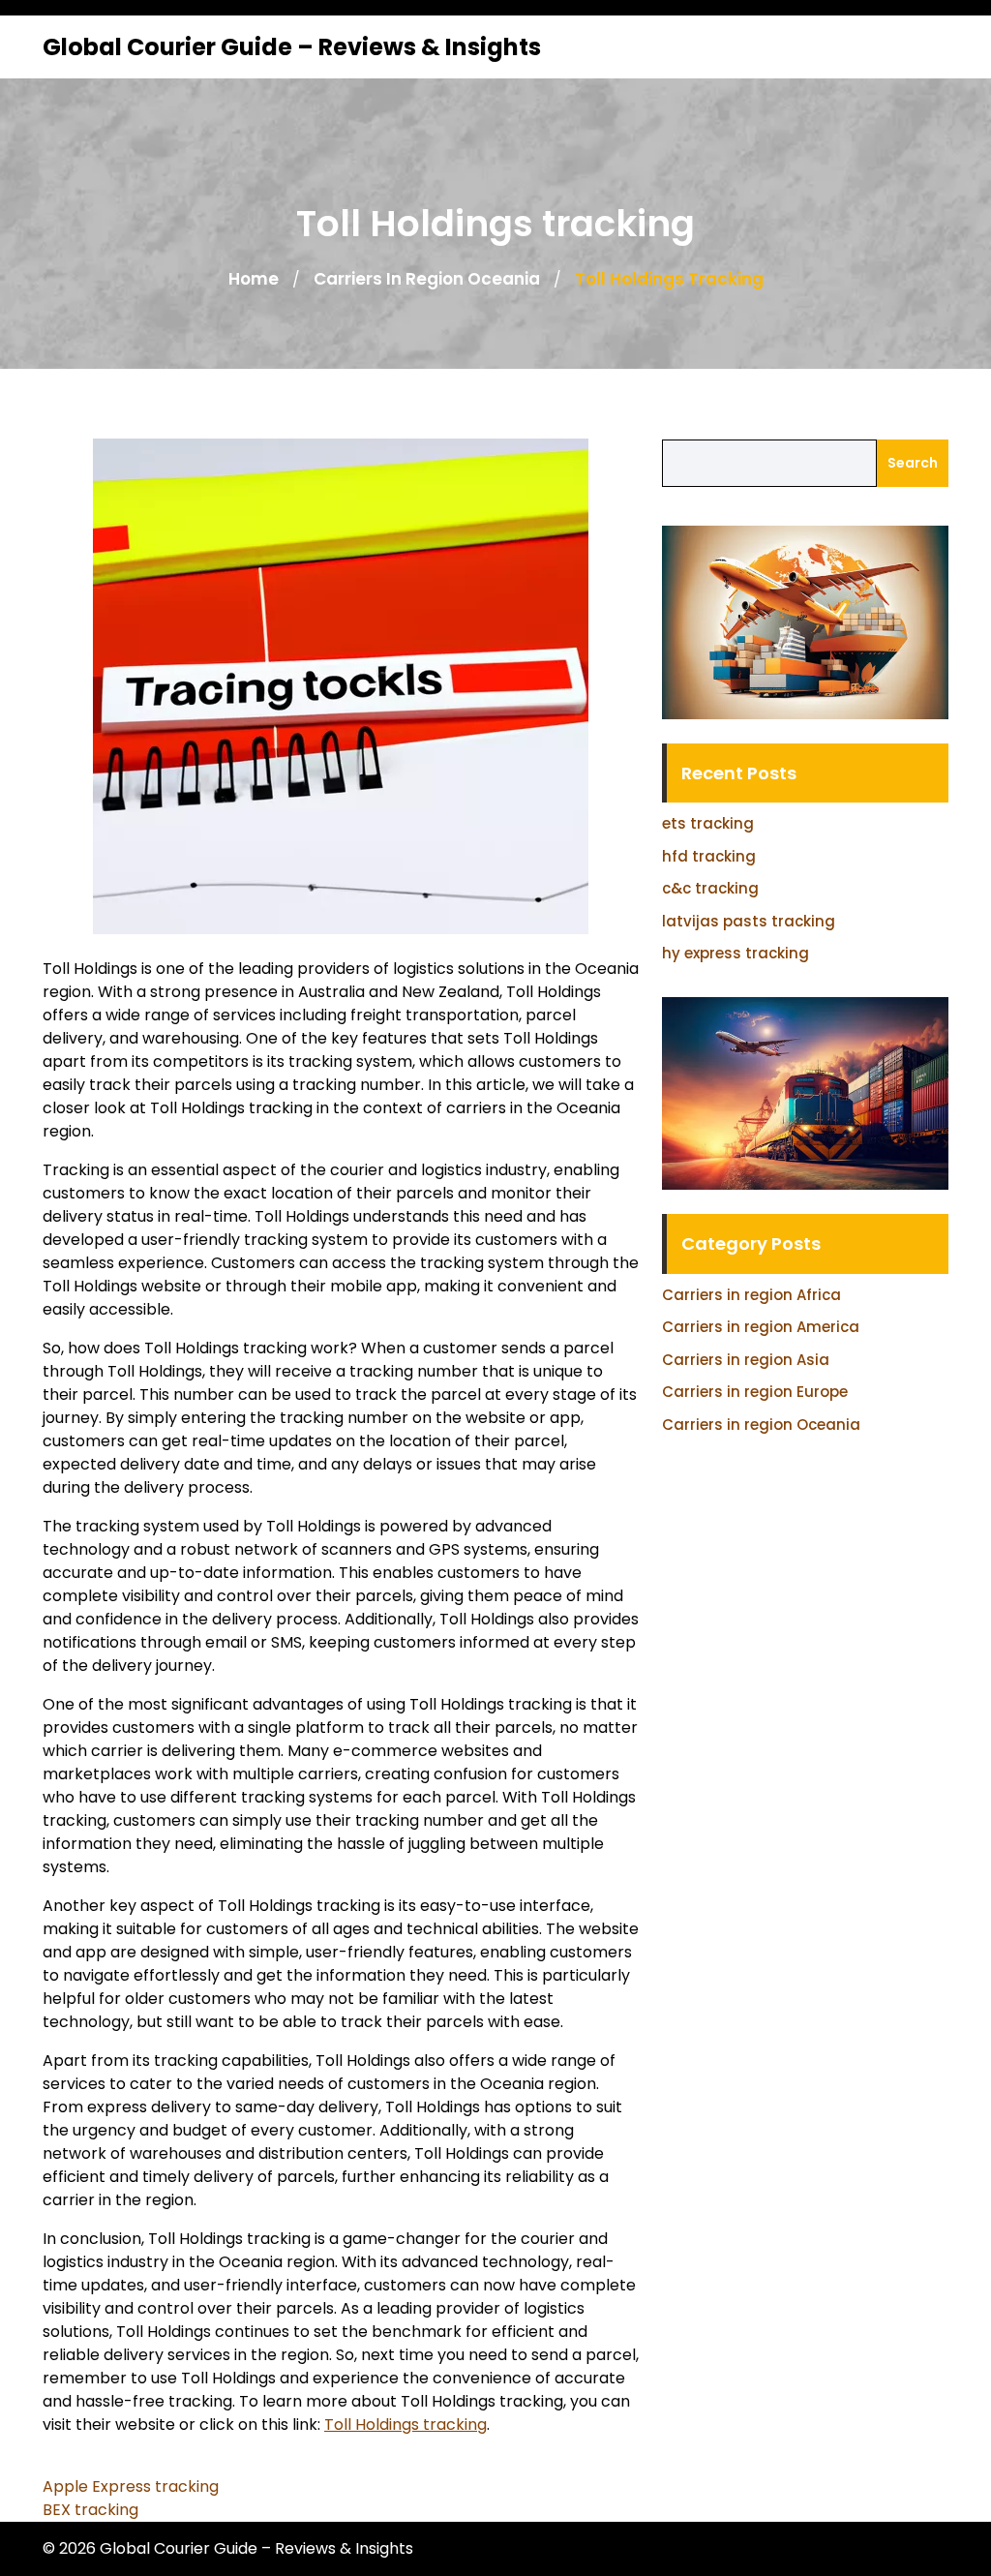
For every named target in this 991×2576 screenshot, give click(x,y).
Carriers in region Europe (755, 1392)
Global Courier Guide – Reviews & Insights (292, 47)
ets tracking (708, 823)
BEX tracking (90, 2510)
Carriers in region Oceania (427, 279)
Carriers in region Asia (746, 1360)
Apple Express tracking (131, 2486)
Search (913, 463)
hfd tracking (709, 856)
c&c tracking (710, 888)
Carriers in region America (761, 1327)
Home (254, 279)
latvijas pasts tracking (749, 921)
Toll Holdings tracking (405, 2424)
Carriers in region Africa (751, 1295)
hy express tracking (736, 953)
